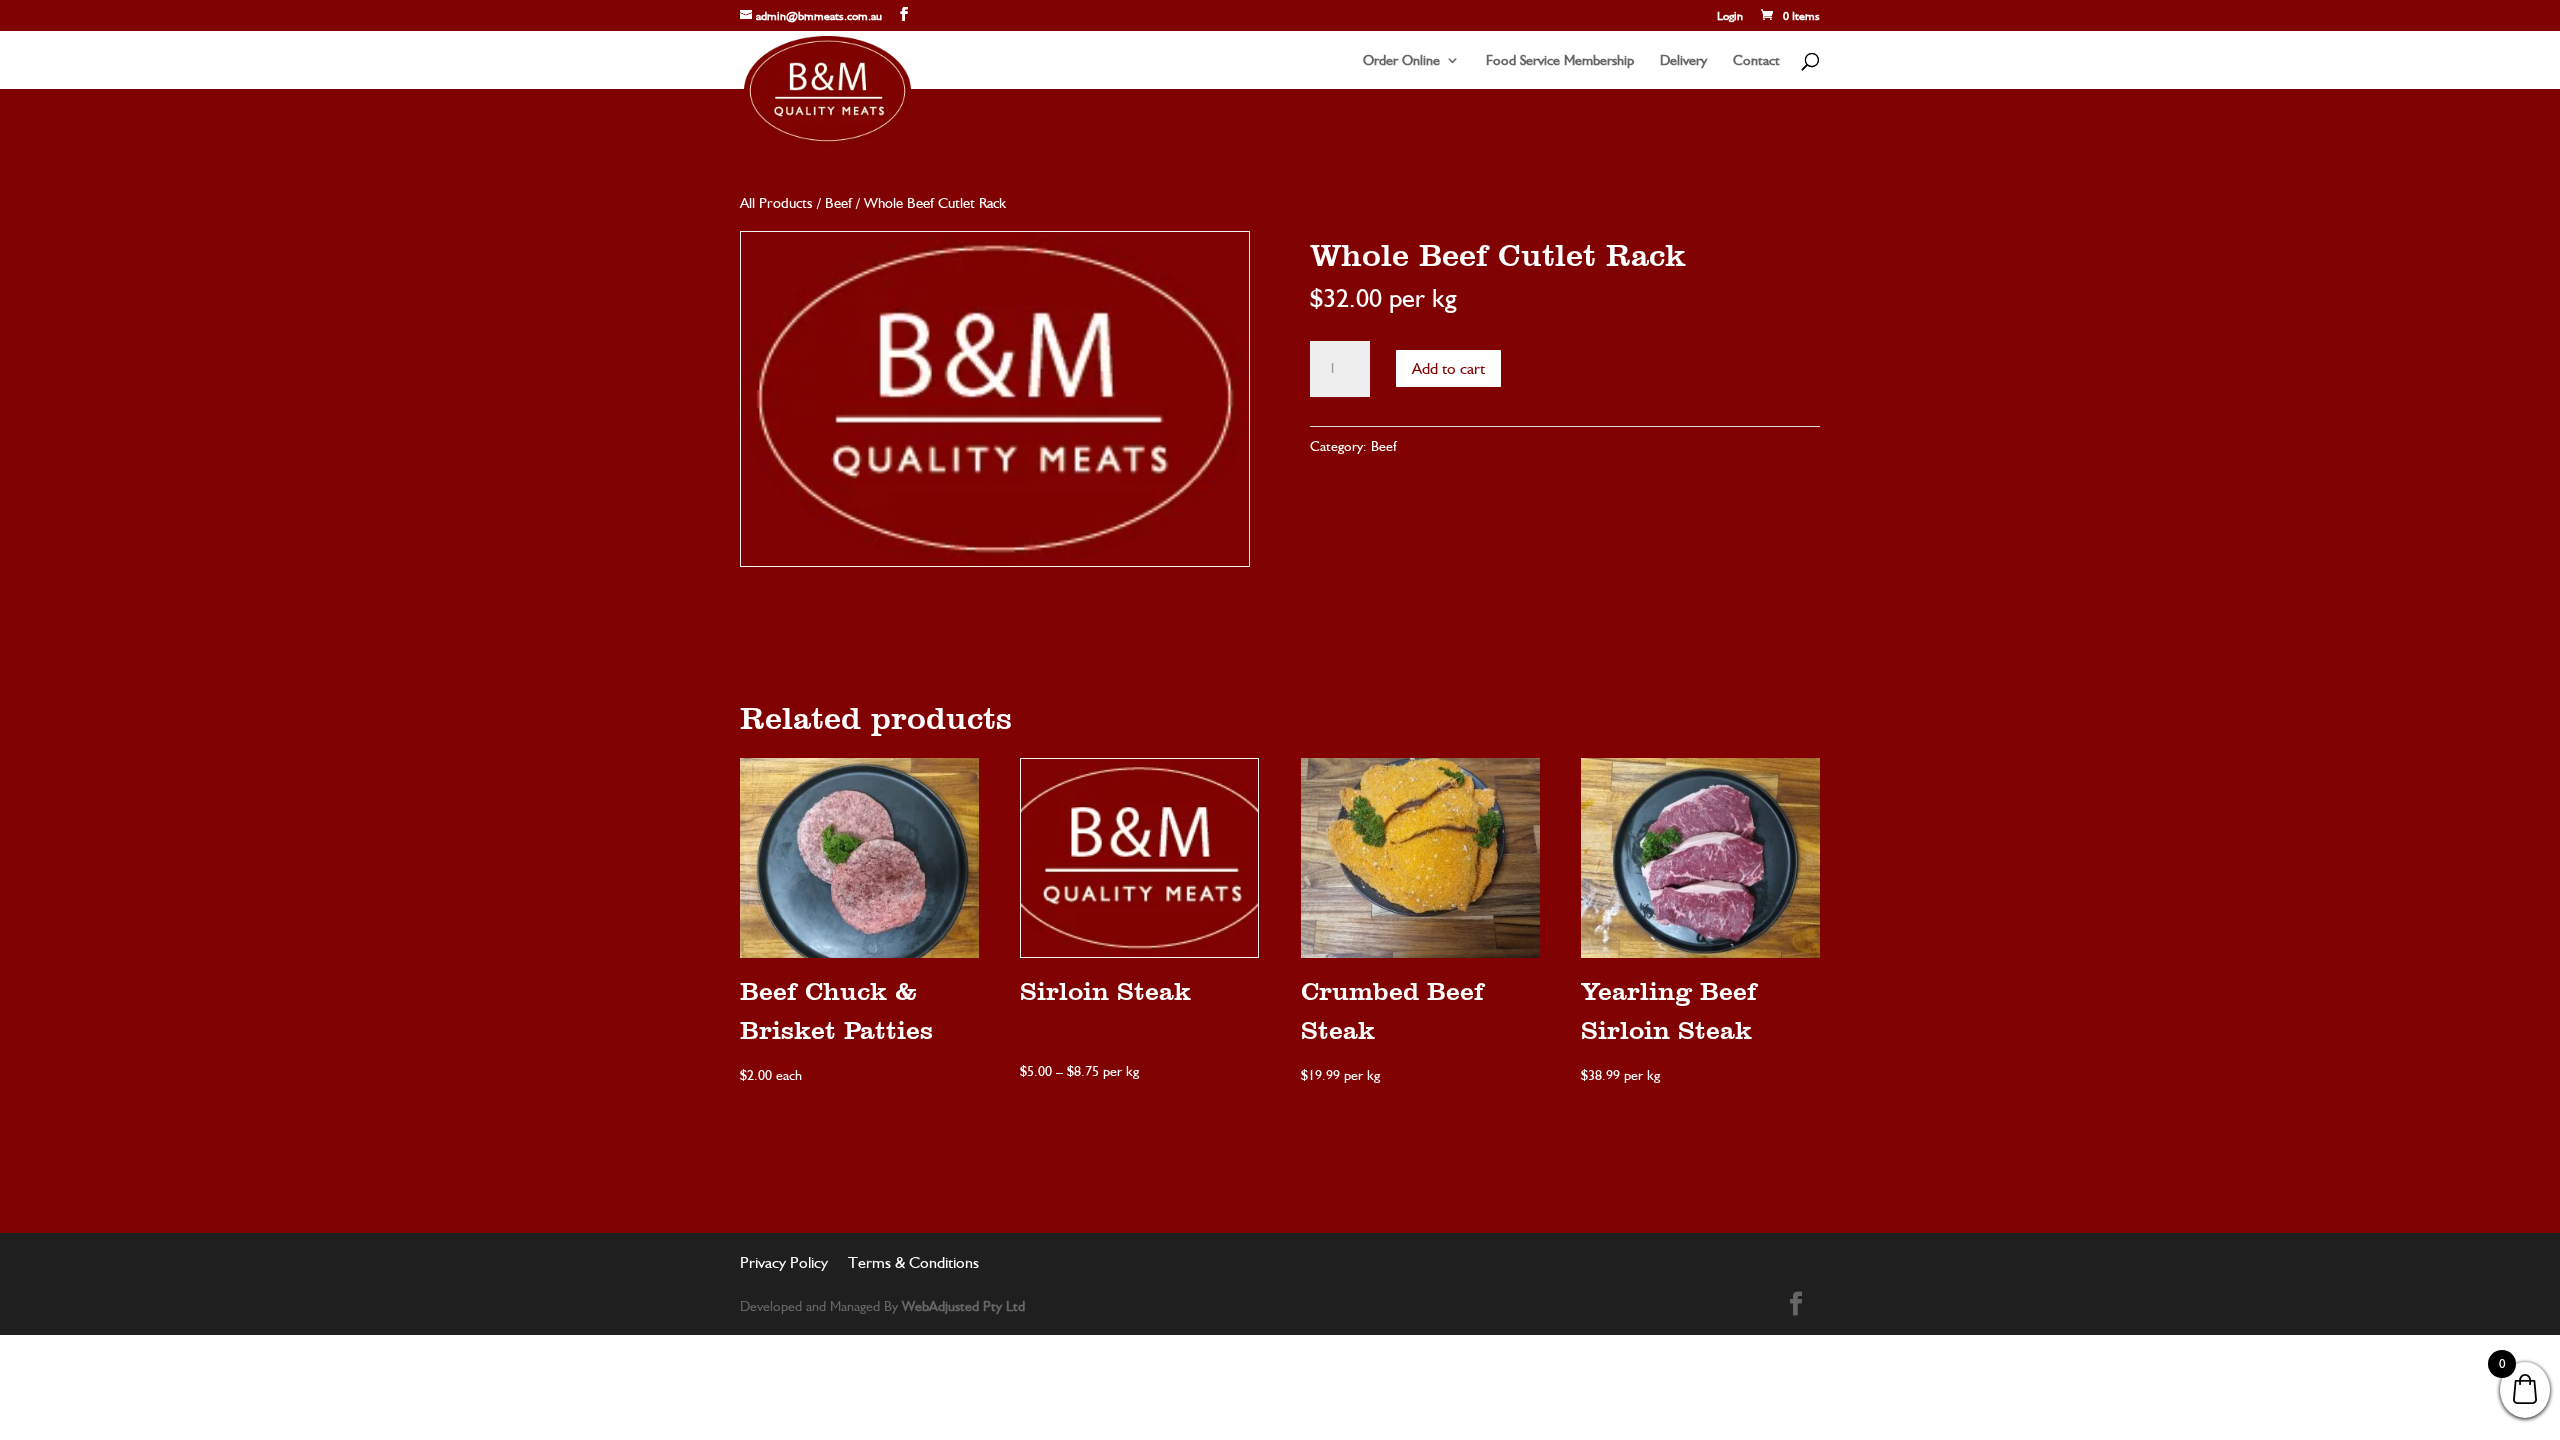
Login (1730, 16)
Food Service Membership (1560, 60)
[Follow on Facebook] (1796, 1304)
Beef (838, 202)
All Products (776, 202)
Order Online (1401, 60)
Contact (1756, 60)
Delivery (1683, 60)
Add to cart (1448, 368)
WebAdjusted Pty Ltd (963, 1306)
